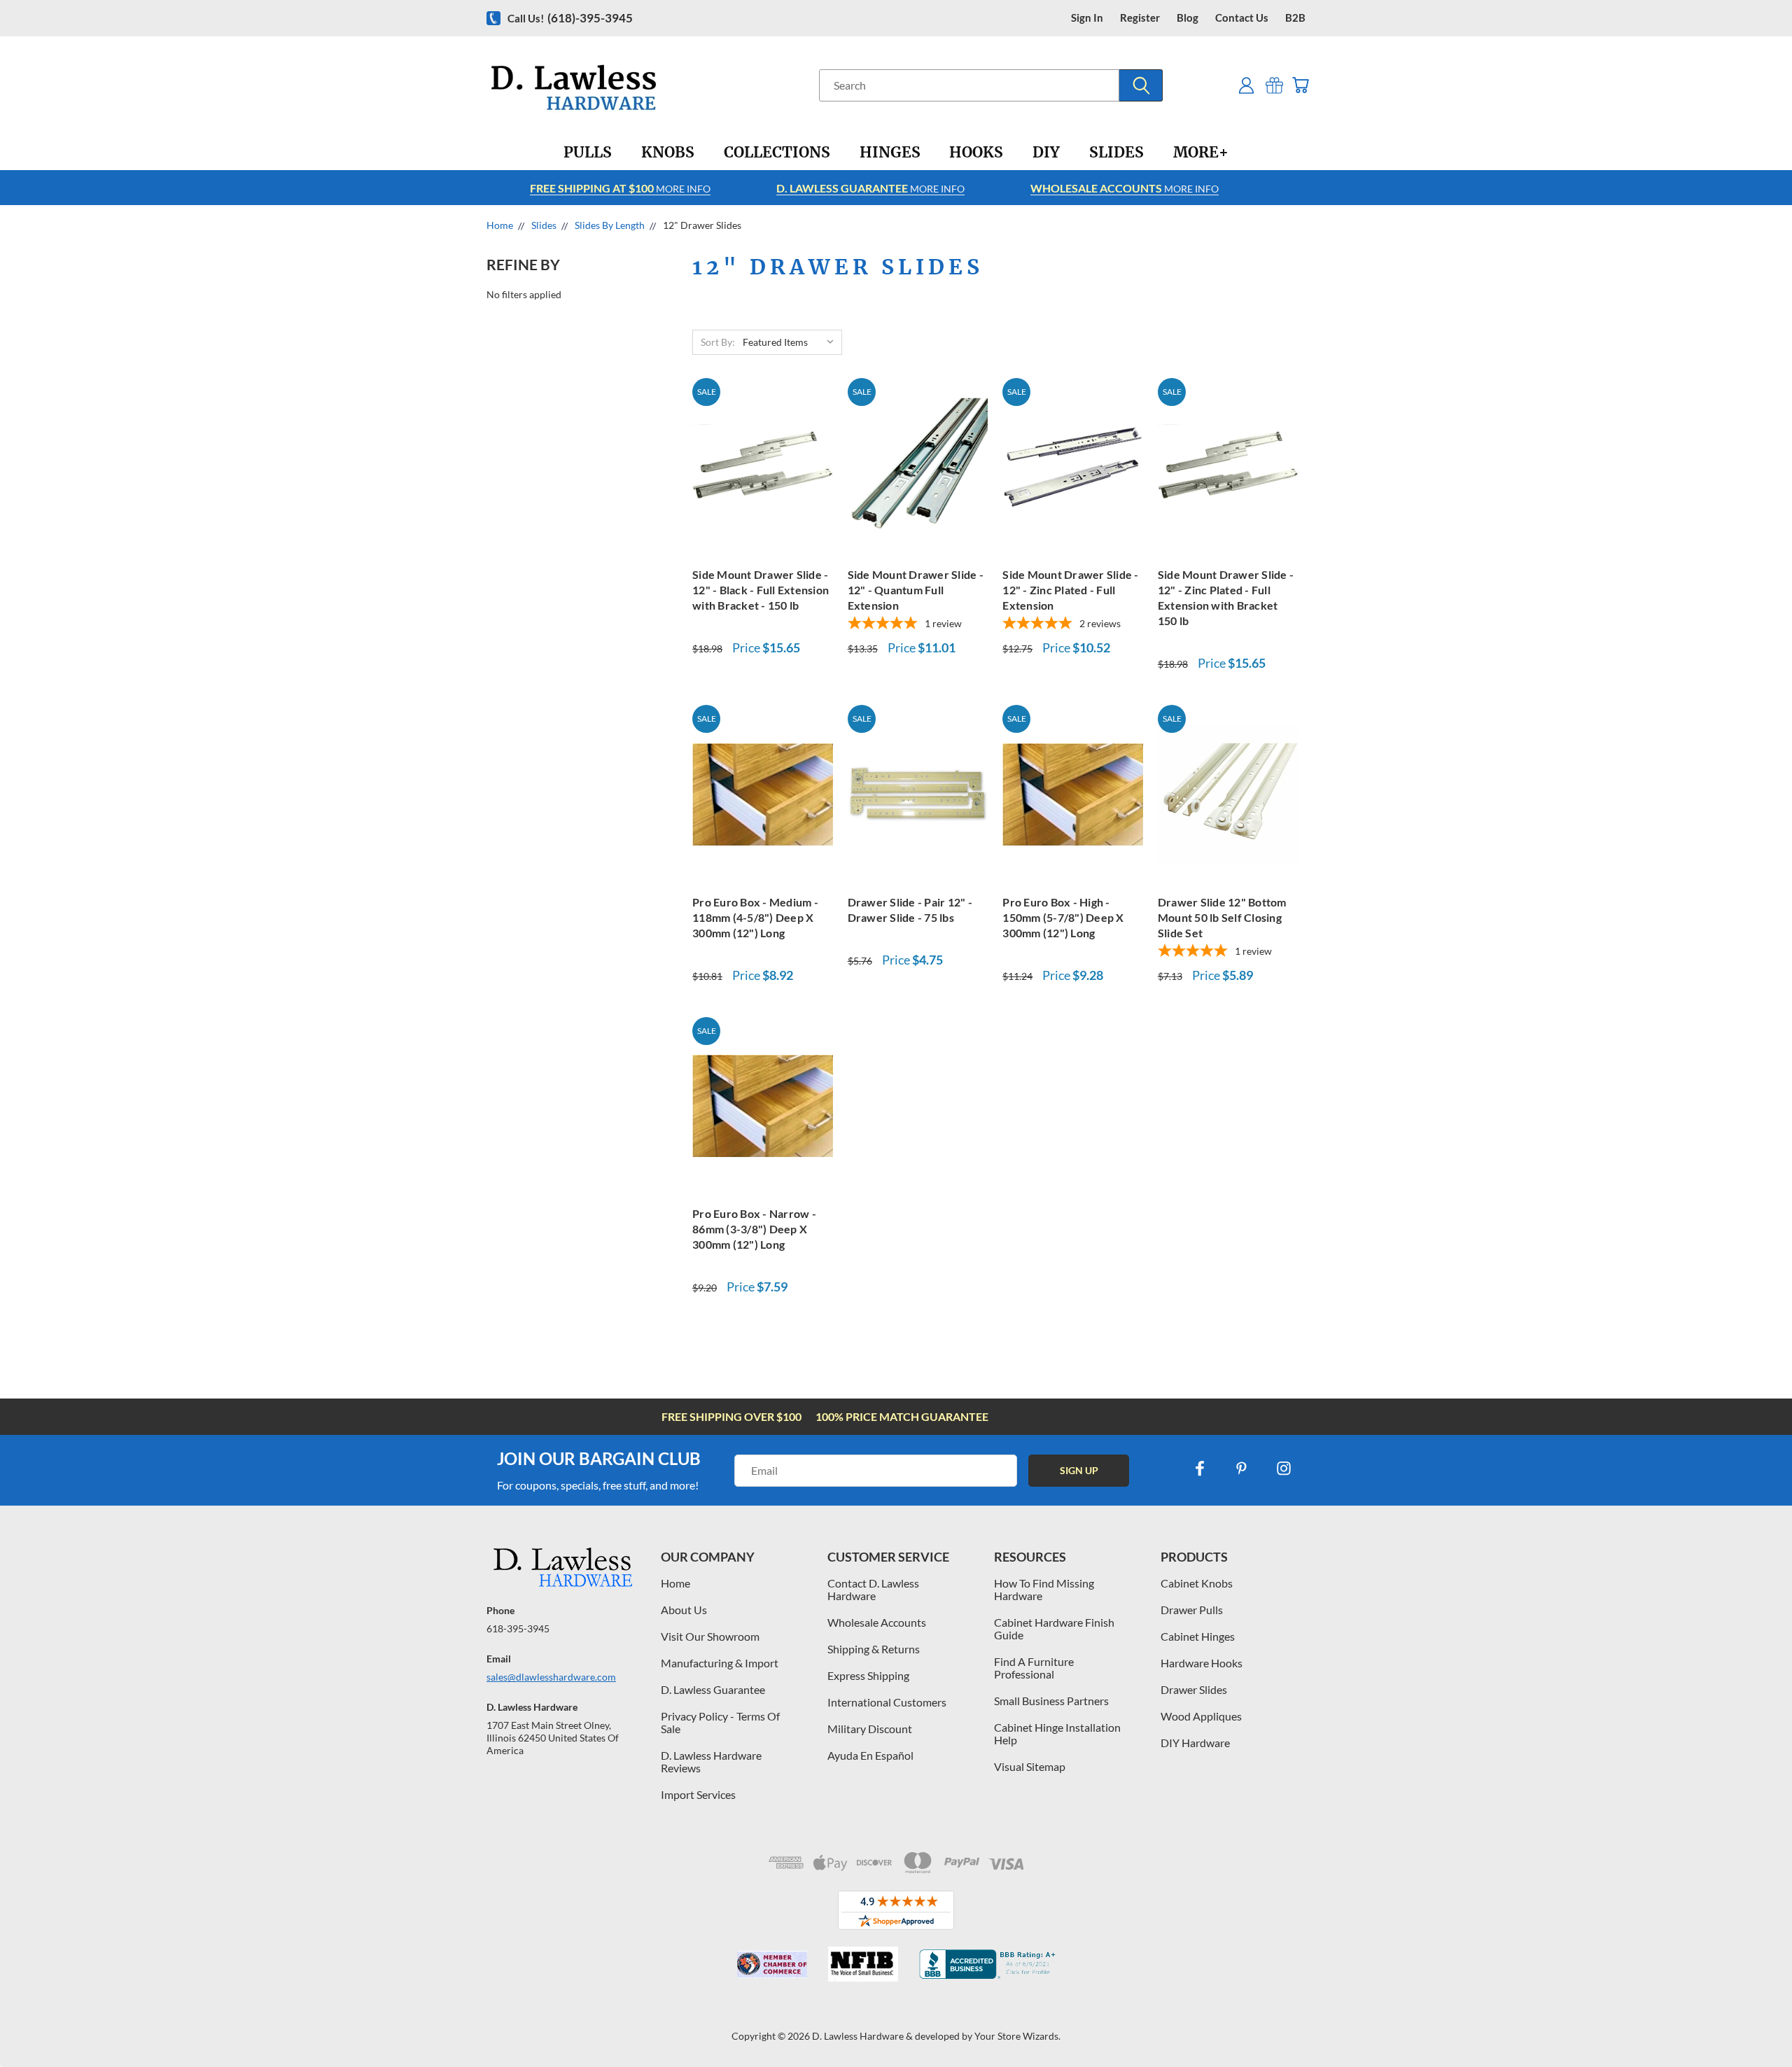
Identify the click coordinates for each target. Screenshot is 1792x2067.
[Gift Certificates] (1274, 85)
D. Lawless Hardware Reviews (711, 1761)
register (1140, 18)
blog (1188, 18)
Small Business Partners (1051, 1701)
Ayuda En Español (870, 1755)
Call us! (570, 18)
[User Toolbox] (1246, 85)
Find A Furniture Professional (1034, 1668)
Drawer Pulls (1192, 1610)
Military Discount (870, 1729)
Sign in (1087, 18)
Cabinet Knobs (1197, 1583)
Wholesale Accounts (877, 1622)
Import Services (698, 1794)
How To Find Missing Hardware (1044, 1589)
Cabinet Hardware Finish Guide (1054, 1628)
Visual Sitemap (1030, 1766)
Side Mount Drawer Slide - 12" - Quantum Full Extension (916, 590)
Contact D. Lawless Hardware (873, 1589)
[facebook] (1200, 1469)
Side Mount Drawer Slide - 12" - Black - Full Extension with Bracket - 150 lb (761, 590)
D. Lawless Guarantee (713, 1689)
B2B (1295, 18)
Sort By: (718, 342)
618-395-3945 (518, 1628)
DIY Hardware (1195, 1743)
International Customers (887, 1702)
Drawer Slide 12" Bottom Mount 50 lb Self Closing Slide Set (1222, 917)
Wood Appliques (1201, 1716)
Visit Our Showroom (710, 1636)
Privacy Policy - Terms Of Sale (720, 1722)
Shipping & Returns (874, 1649)
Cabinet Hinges (1198, 1636)
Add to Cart (762, 465)
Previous (1755, 2023)
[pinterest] (1242, 1469)
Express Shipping (868, 1675)
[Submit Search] (1141, 85)
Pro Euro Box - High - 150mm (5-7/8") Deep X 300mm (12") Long (1063, 917)
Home (675, 1583)
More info (620, 188)
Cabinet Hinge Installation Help (1057, 1733)
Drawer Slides (1194, 1689)
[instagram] (1284, 1469)
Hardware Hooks (1202, 1663)
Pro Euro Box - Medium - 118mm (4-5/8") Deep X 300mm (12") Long (755, 917)
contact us (1242, 18)
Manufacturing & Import (720, 1663)
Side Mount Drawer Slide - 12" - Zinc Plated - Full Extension (1070, 590)
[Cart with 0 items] (1300, 85)
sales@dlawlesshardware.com (551, 1677)
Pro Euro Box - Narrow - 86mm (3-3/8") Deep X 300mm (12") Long (754, 1229)
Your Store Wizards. (1017, 2036)
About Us (684, 1610)
